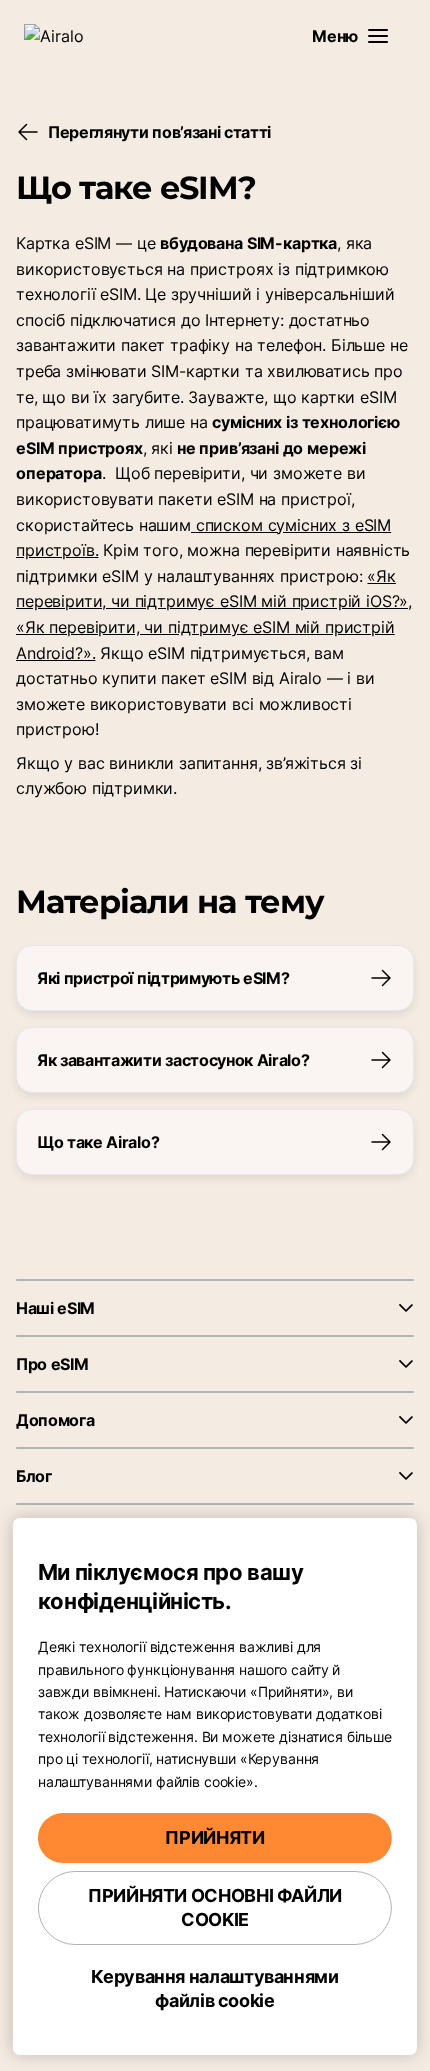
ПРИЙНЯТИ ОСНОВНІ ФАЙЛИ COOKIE (215, 1907)
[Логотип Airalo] (65, 36)
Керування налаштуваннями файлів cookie (214, 1988)
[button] (378, 36)
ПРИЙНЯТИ (214, 1837)
